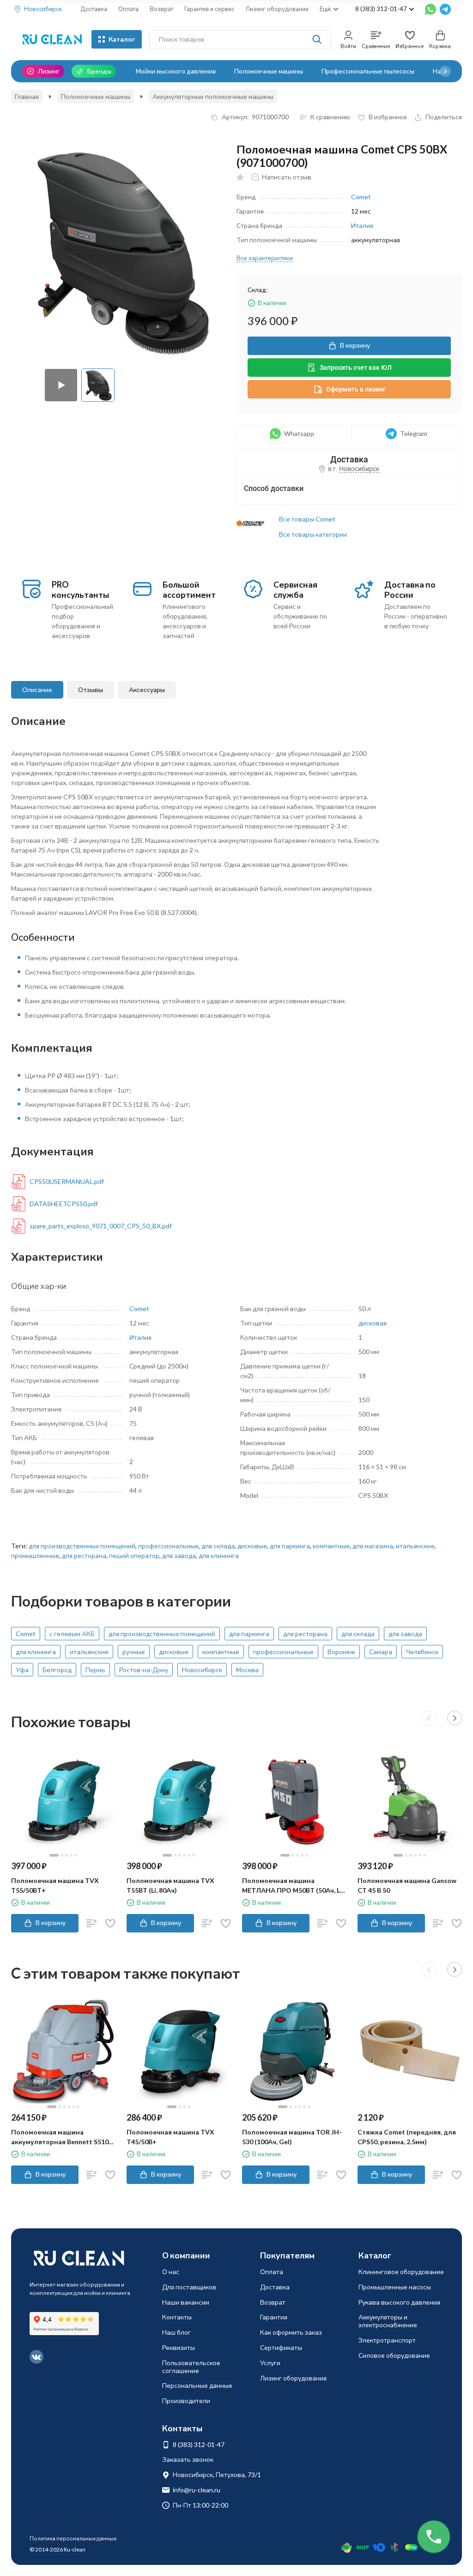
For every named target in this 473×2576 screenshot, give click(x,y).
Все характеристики (265, 258)
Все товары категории (313, 534)
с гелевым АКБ (72, 1634)
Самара (381, 1652)
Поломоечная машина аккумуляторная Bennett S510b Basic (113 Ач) (62, 2137)
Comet (361, 197)
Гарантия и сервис (209, 9)
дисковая (373, 1323)
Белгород (57, 1670)
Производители (186, 2401)
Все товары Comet (307, 519)
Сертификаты (281, 2347)
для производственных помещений (82, 1546)
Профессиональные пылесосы (368, 71)
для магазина (373, 1546)
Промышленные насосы (395, 2287)
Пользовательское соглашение (191, 2367)
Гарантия (274, 2317)
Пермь (95, 1670)
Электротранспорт (387, 2340)
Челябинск (422, 1652)
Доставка (94, 9)
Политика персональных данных (73, 2538)
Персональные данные (197, 2385)
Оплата (128, 9)
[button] (445, 71)
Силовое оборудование (394, 2355)
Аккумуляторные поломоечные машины (213, 96)
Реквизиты (179, 2347)
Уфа (22, 1670)
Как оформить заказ (291, 2332)
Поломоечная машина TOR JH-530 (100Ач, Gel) (292, 2137)
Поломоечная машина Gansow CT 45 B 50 (407, 1885)
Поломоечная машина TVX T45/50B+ (170, 2137)
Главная (27, 96)
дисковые (252, 1546)
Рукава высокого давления (399, 2302)
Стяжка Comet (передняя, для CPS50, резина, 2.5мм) (407, 2137)
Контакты (177, 2317)
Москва (247, 1670)
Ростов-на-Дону (144, 1670)
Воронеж (341, 1652)
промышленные (35, 1555)
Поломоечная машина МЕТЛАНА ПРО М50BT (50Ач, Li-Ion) (293, 1886)
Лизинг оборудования (277, 9)
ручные (134, 1652)
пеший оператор (134, 1555)
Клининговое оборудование (401, 2272)
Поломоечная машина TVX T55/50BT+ (55, 1885)
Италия (362, 225)
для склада (218, 1546)
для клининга (219, 1555)
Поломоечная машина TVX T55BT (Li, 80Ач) (170, 1885)
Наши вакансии (186, 2302)
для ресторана (84, 1555)
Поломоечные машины (269, 71)
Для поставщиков (189, 2287)
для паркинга (290, 1546)
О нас (171, 2272)
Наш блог (176, 2332)
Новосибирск (202, 1670)
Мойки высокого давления (176, 71)
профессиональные (168, 1546)
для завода (179, 1555)
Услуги (270, 2363)
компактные (331, 1546)
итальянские (415, 1546)
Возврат (161, 9)
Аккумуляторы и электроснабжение (388, 2321)
